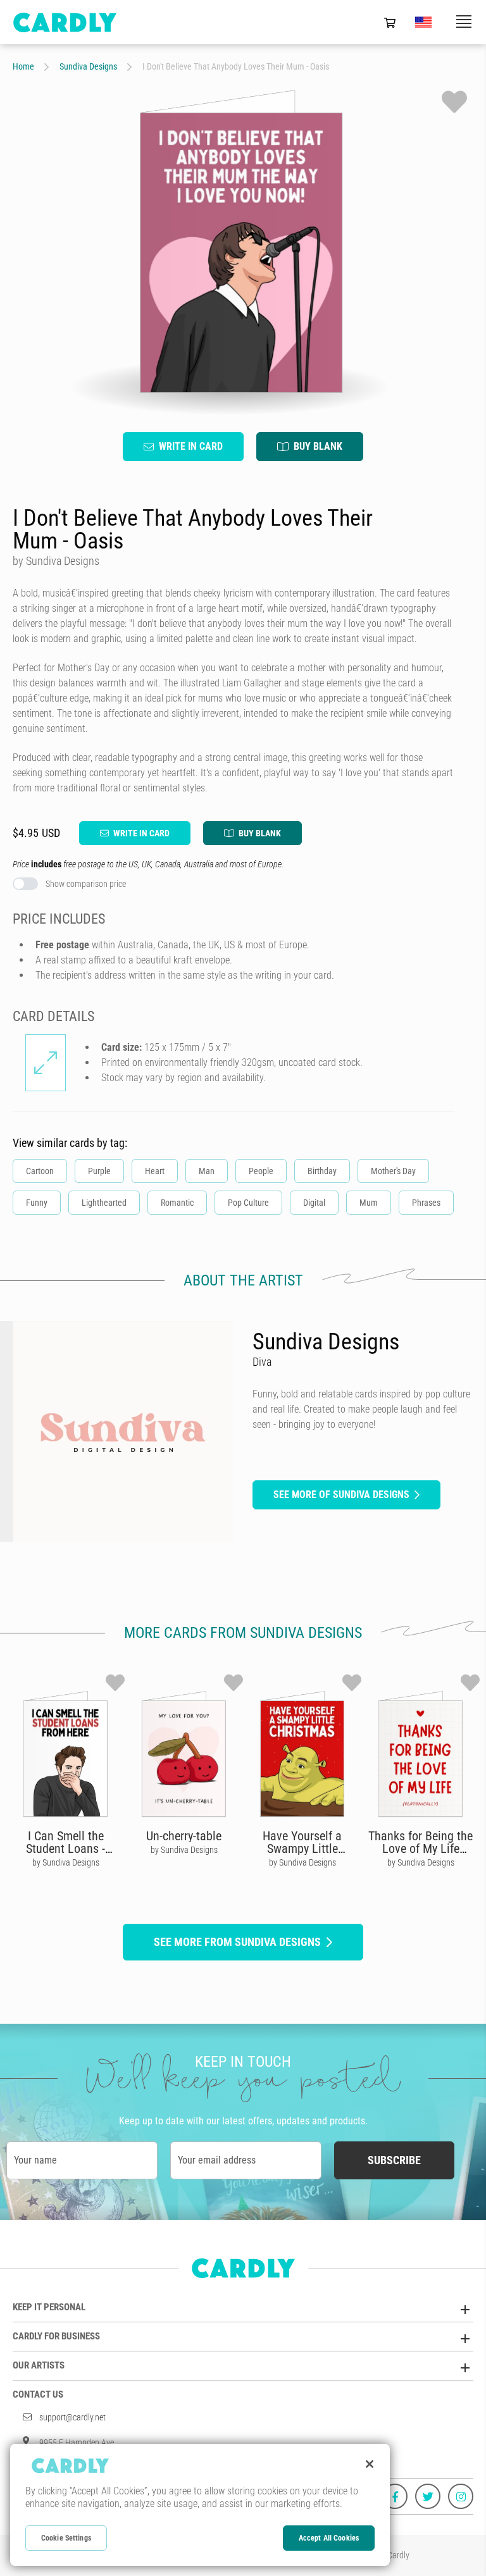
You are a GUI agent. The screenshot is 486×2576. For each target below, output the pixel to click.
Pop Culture (248, 1203)
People (261, 1171)
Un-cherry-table (184, 1836)
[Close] (370, 2464)
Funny (37, 1203)
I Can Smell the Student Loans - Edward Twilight (65, 1848)
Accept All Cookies (329, 2538)
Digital (314, 1203)
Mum (369, 1203)
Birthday (322, 1171)
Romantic (177, 1203)
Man (207, 1171)
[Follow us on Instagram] (461, 2496)
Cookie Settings (66, 2538)
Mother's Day (393, 1171)
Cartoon (40, 1171)
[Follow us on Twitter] (428, 2496)
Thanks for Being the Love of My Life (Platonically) (421, 1848)
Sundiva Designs (88, 66)
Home (23, 66)
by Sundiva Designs (66, 1862)
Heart (155, 1171)
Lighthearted (104, 1203)
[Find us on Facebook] (395, 2496)
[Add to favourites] (454, 102)
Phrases (426, 1203)
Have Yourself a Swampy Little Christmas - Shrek (302, 1848)
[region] (200, 2505)
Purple (99, 1171)
